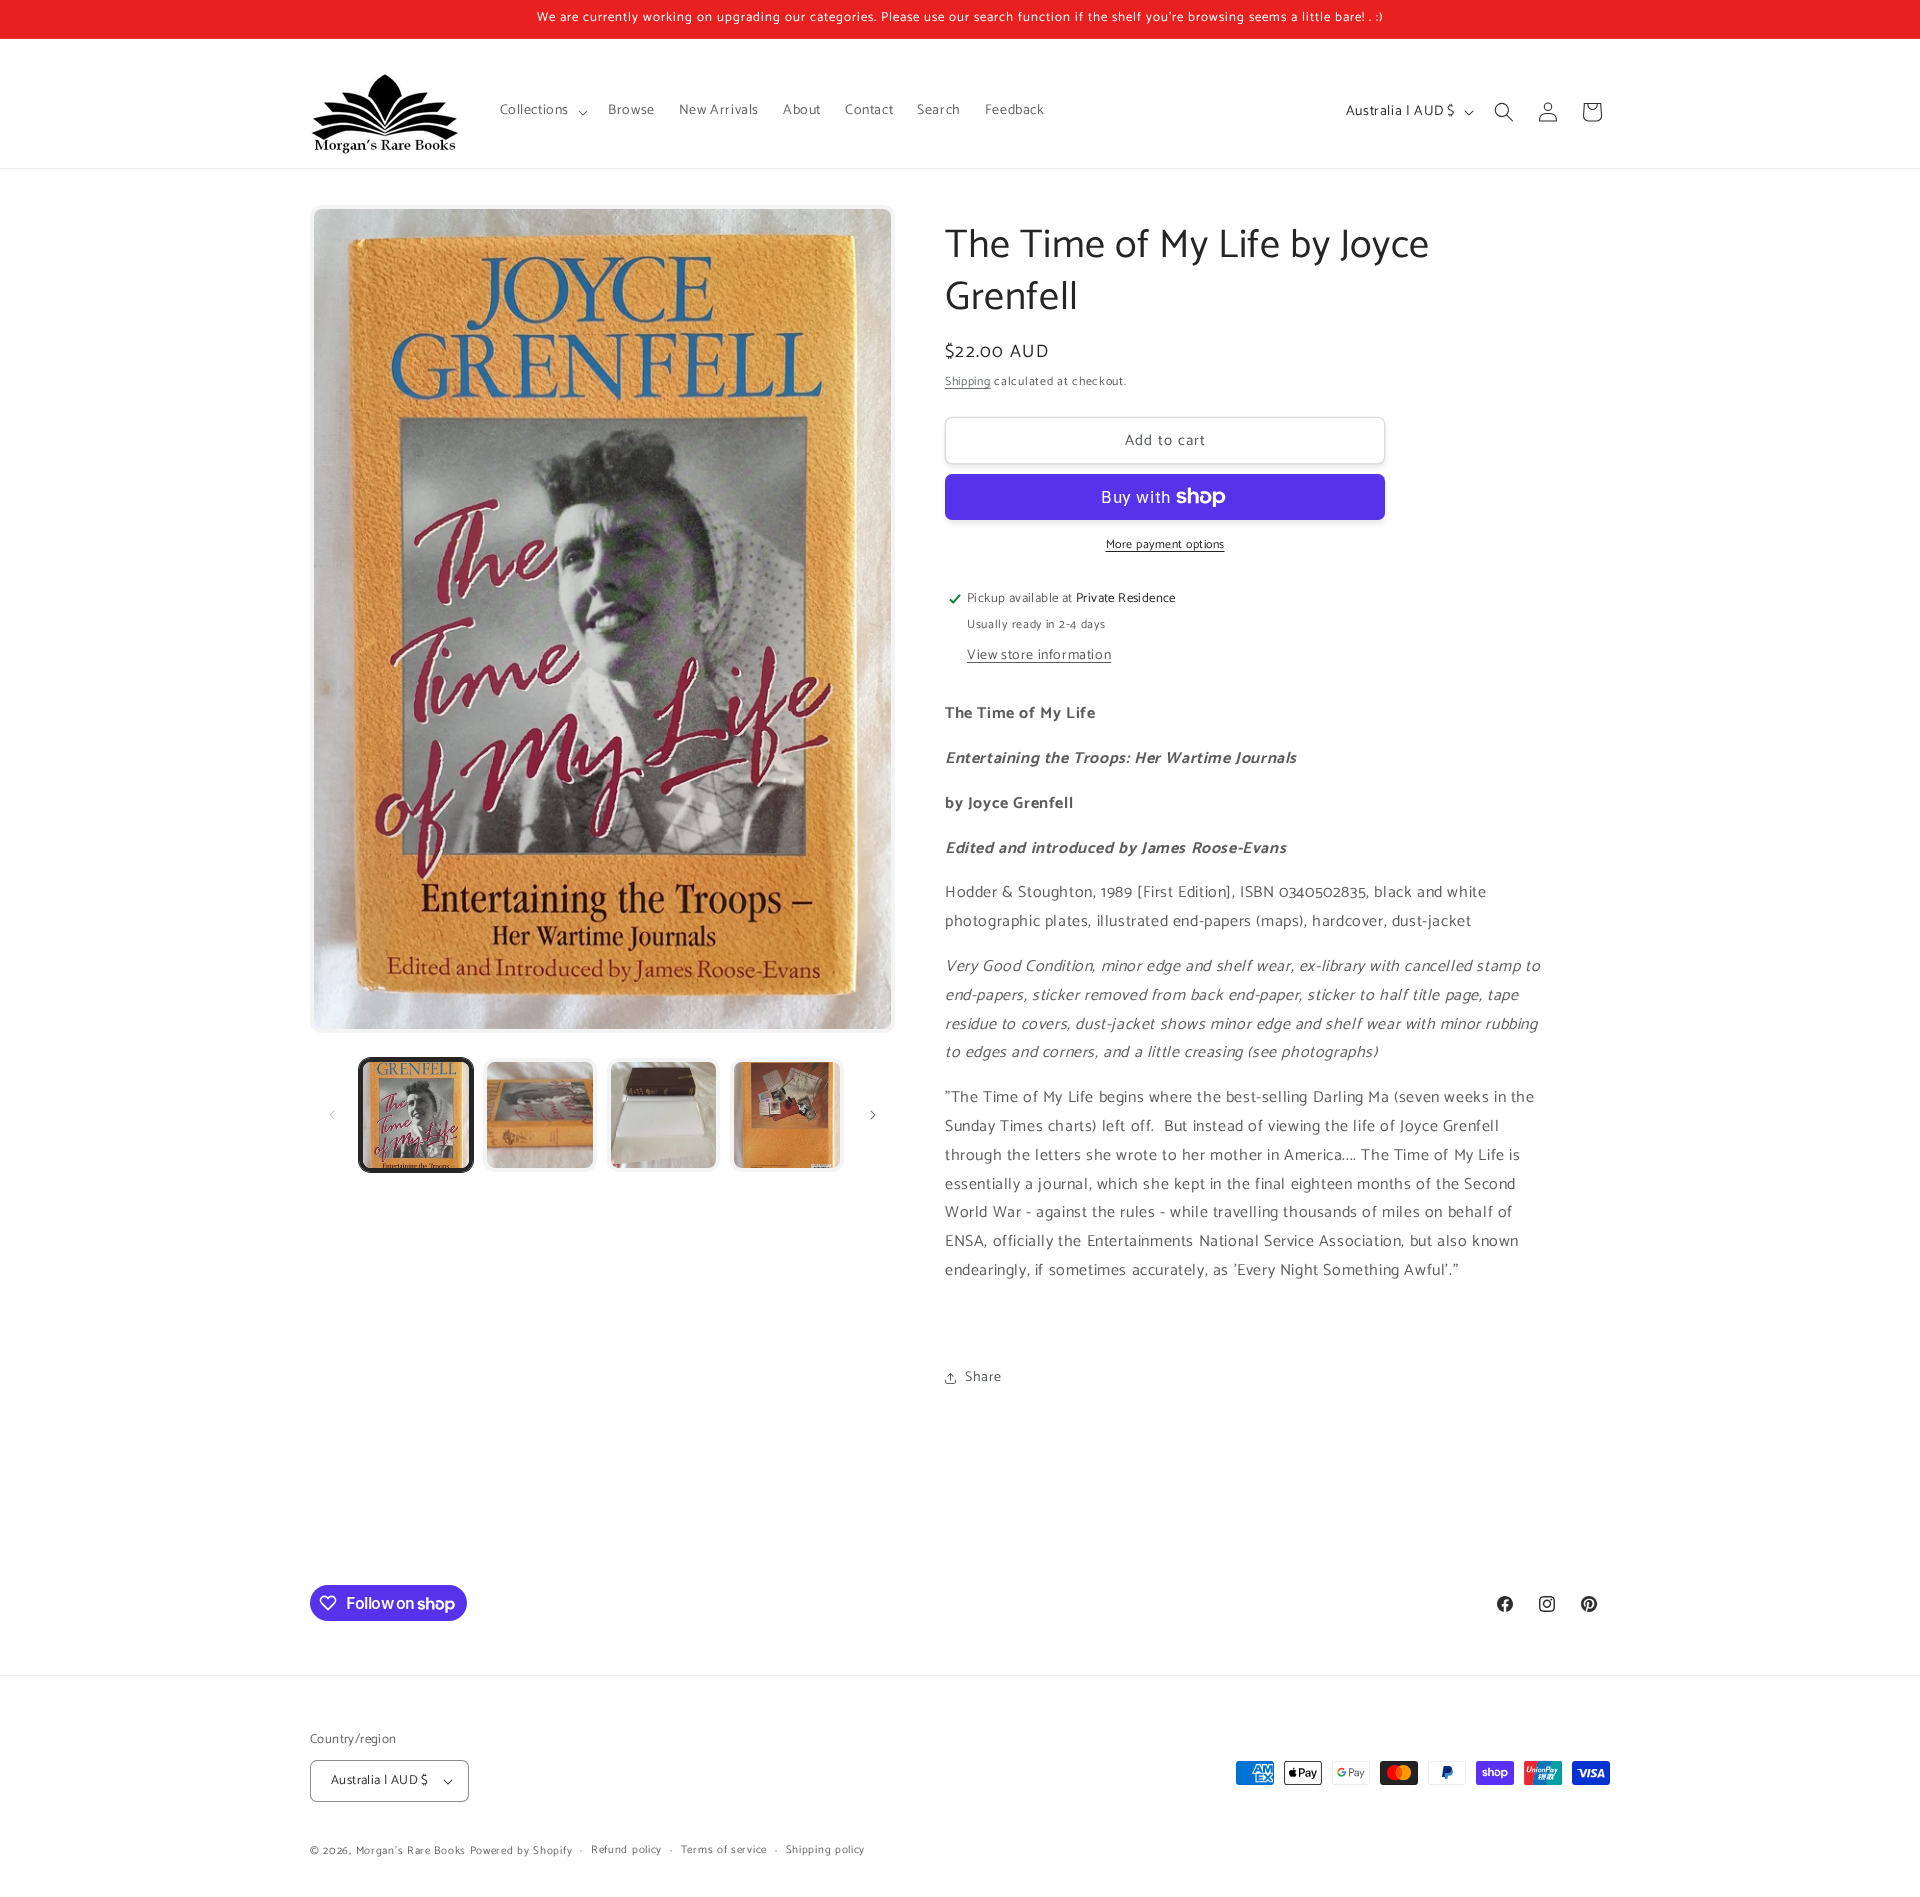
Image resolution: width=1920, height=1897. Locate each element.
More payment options (1165, 545)
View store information (1039, 655)
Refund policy (626, 1850)
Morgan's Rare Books (411, 1851)
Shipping (968, 381)
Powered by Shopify (521, 1851)
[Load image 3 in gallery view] (664, 1115)
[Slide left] (332, 1115)
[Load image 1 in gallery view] (416, 1115)
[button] (542, 111)
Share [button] (983, 1377)
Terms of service (724, 1850)
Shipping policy (826, 1850)
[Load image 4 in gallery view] (787, 1115)
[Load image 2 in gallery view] (540, 1115)
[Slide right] (873, 1115)
